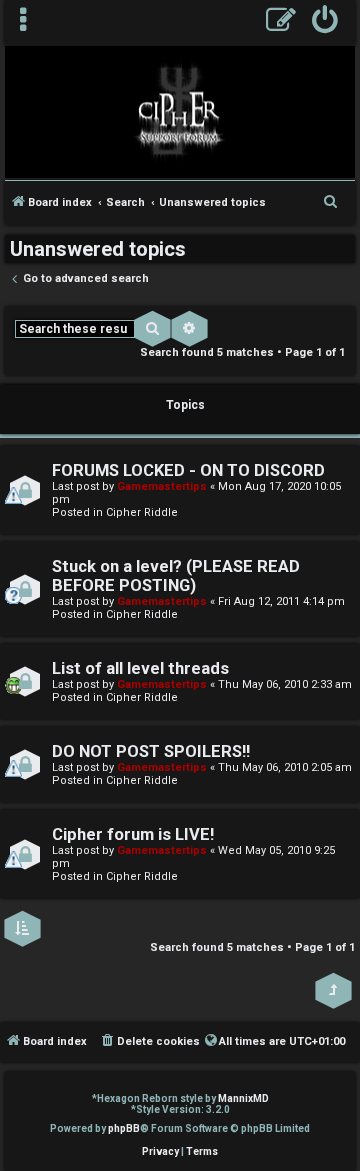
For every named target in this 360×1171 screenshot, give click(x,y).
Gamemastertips (162, 486)
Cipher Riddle (142, 512)
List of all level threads (140, 668)
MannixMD (243, 1098)
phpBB (124, 1128)
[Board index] (180, 111)
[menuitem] (325, 22)
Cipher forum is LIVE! (133, 834)
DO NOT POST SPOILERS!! (151, 751)
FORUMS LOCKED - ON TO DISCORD (188, 470)
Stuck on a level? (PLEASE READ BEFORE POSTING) (176, 576)
